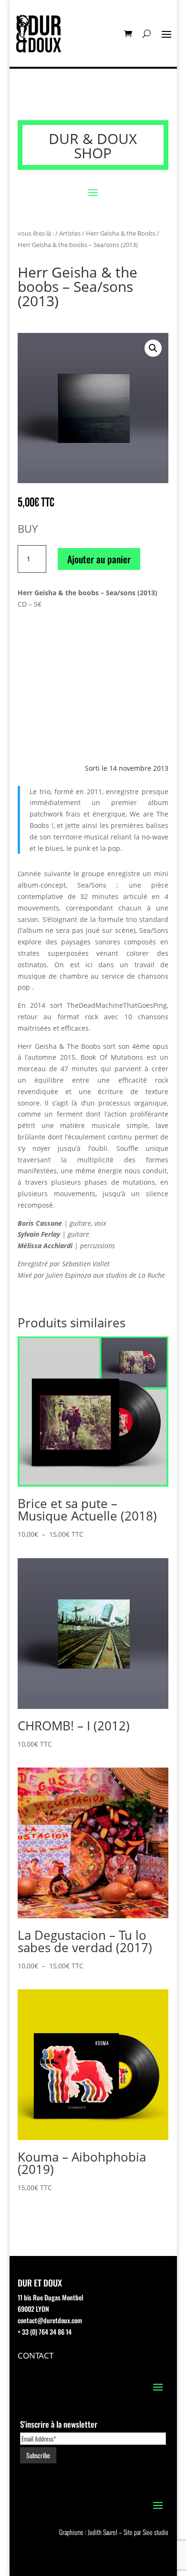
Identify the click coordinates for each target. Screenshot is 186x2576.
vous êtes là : (36, 233)
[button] (153, 348)
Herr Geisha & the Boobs (121, 233)
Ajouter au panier (99, 559)
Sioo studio (155, 2532)
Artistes (70, 233)
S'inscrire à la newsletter (59, 2424)
